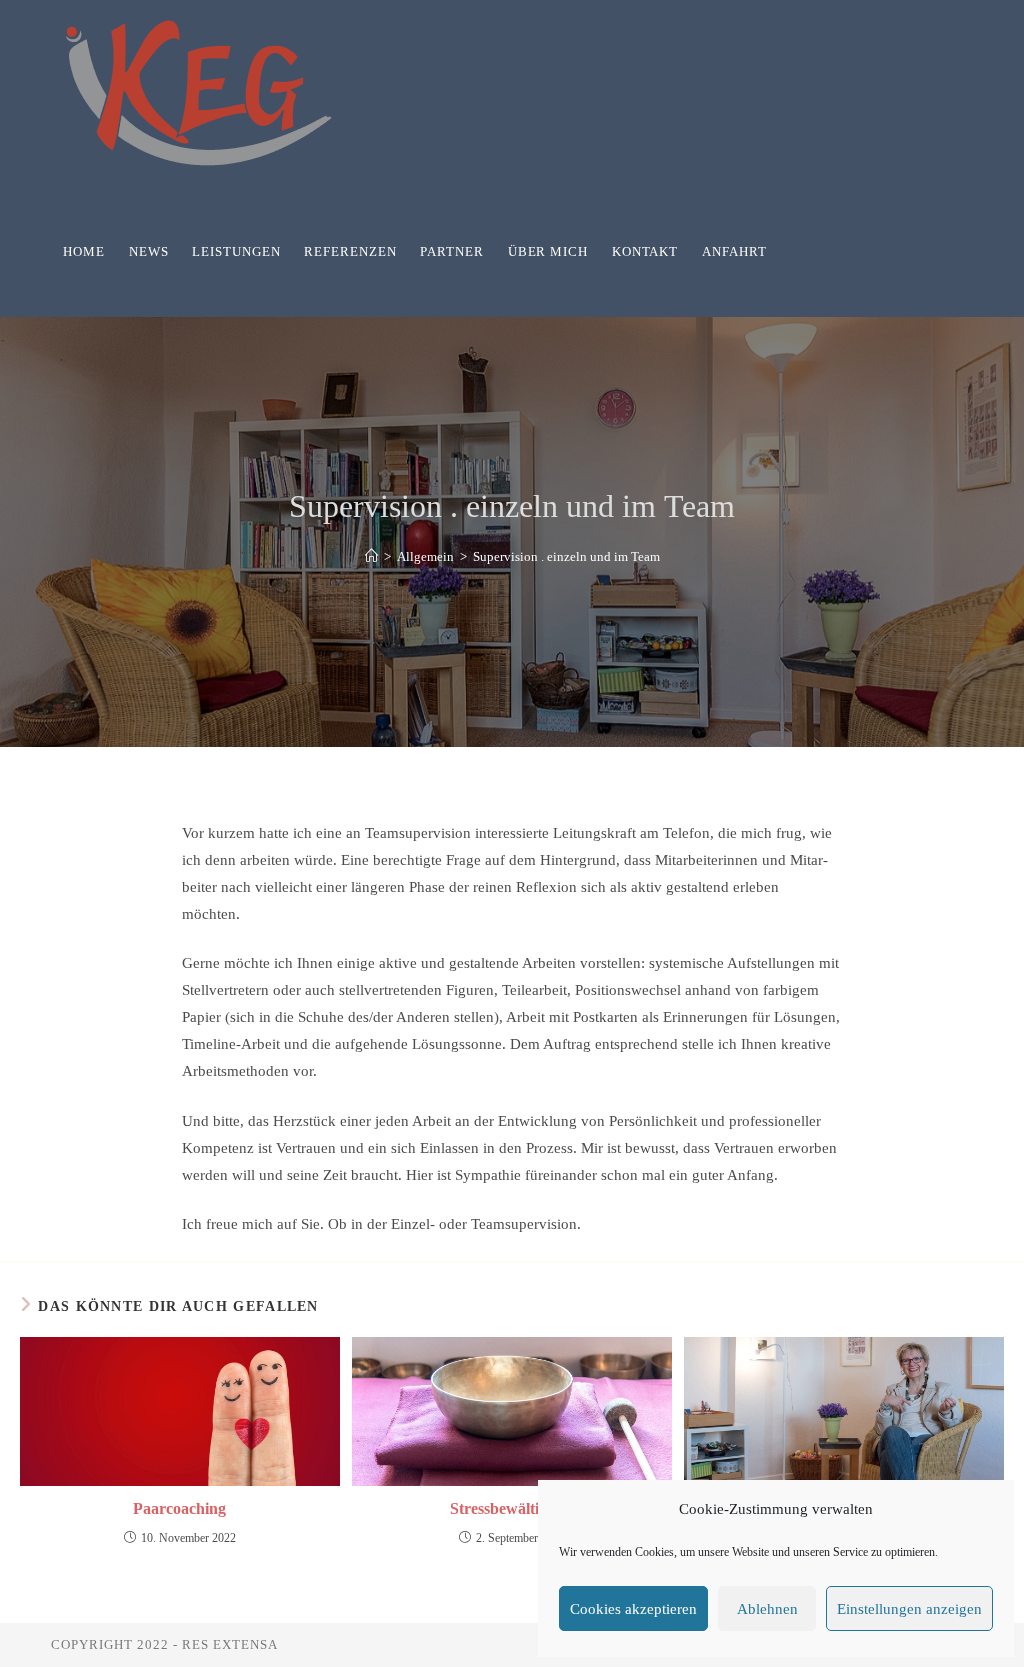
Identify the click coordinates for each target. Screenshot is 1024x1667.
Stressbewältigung (511, 1508)
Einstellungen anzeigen (909, 1609)
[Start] (371, 556)
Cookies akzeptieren (633, 1609)
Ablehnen (767, 1609)
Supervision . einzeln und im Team (566, 556)
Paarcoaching (179, 1508)
